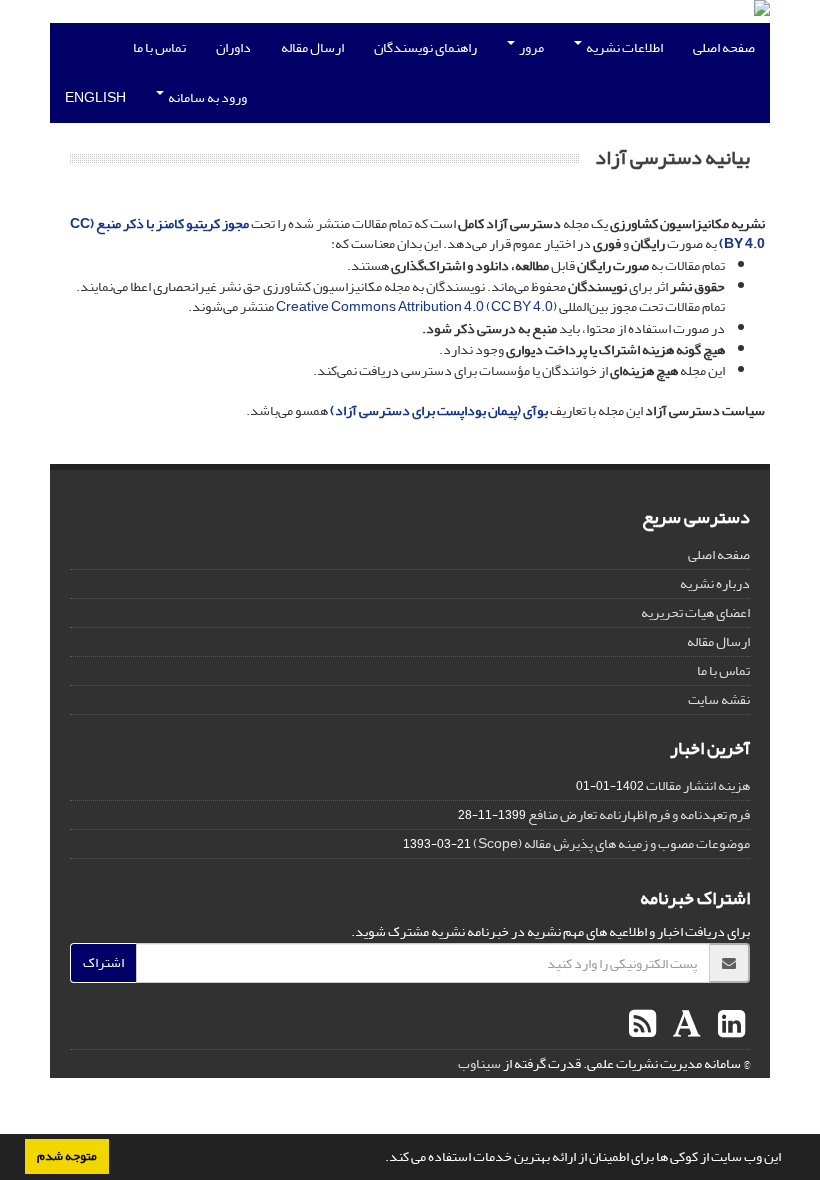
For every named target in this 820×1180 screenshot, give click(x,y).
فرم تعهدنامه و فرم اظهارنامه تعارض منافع (639, 814)
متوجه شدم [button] (67, 1156)
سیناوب (479, 1063)
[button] (380, 1159)
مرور (530, 47)
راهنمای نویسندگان (425, 47)
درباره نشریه (715, 583)
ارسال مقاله (312, 47)
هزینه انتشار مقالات (698, 785)
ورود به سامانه (206, 97)
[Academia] (684, 1025)
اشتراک (103, 962)
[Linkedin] (729, 1025)
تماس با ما (159, 47)
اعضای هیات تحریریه (695, 612)
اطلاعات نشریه (623, 47)
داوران (233, 47)
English (95, 97)
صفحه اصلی (724, 47)
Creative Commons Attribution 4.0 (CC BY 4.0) (417, 306)
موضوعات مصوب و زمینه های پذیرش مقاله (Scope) (611, 843)
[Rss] (642, 1025)
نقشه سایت (719, 699)
